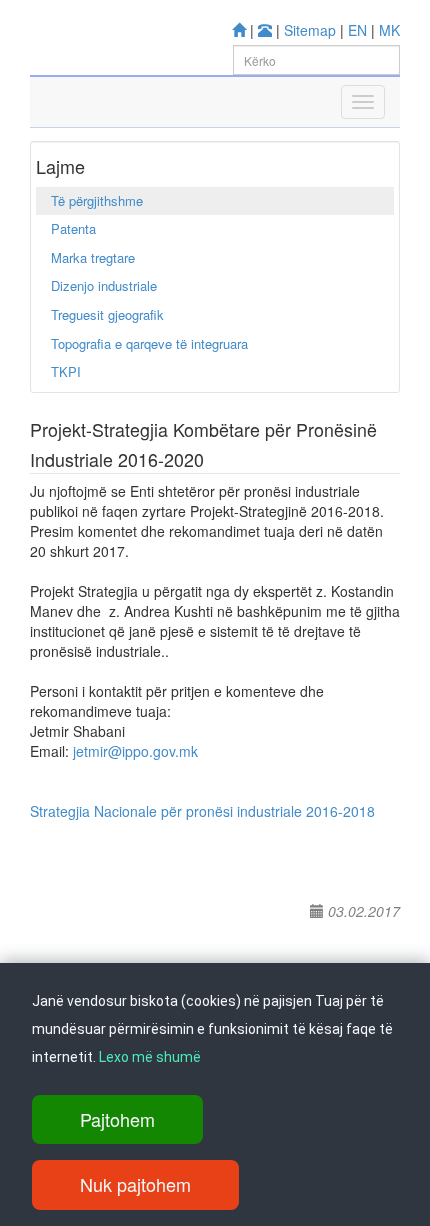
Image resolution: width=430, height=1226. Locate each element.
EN (357, 30)
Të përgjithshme (97, 200)
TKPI (66, 371)
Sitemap (310, 30)
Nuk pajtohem (135, 1184)
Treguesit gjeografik (107, 314)
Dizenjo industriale (104, 285)
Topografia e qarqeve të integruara (149, 343)
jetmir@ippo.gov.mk (135, 751)
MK (389, 30)
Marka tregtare (93, 257)
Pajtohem (117, 1119)
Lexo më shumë (150, 1057)
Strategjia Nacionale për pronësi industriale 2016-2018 (202, 811)
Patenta (73, 228)
